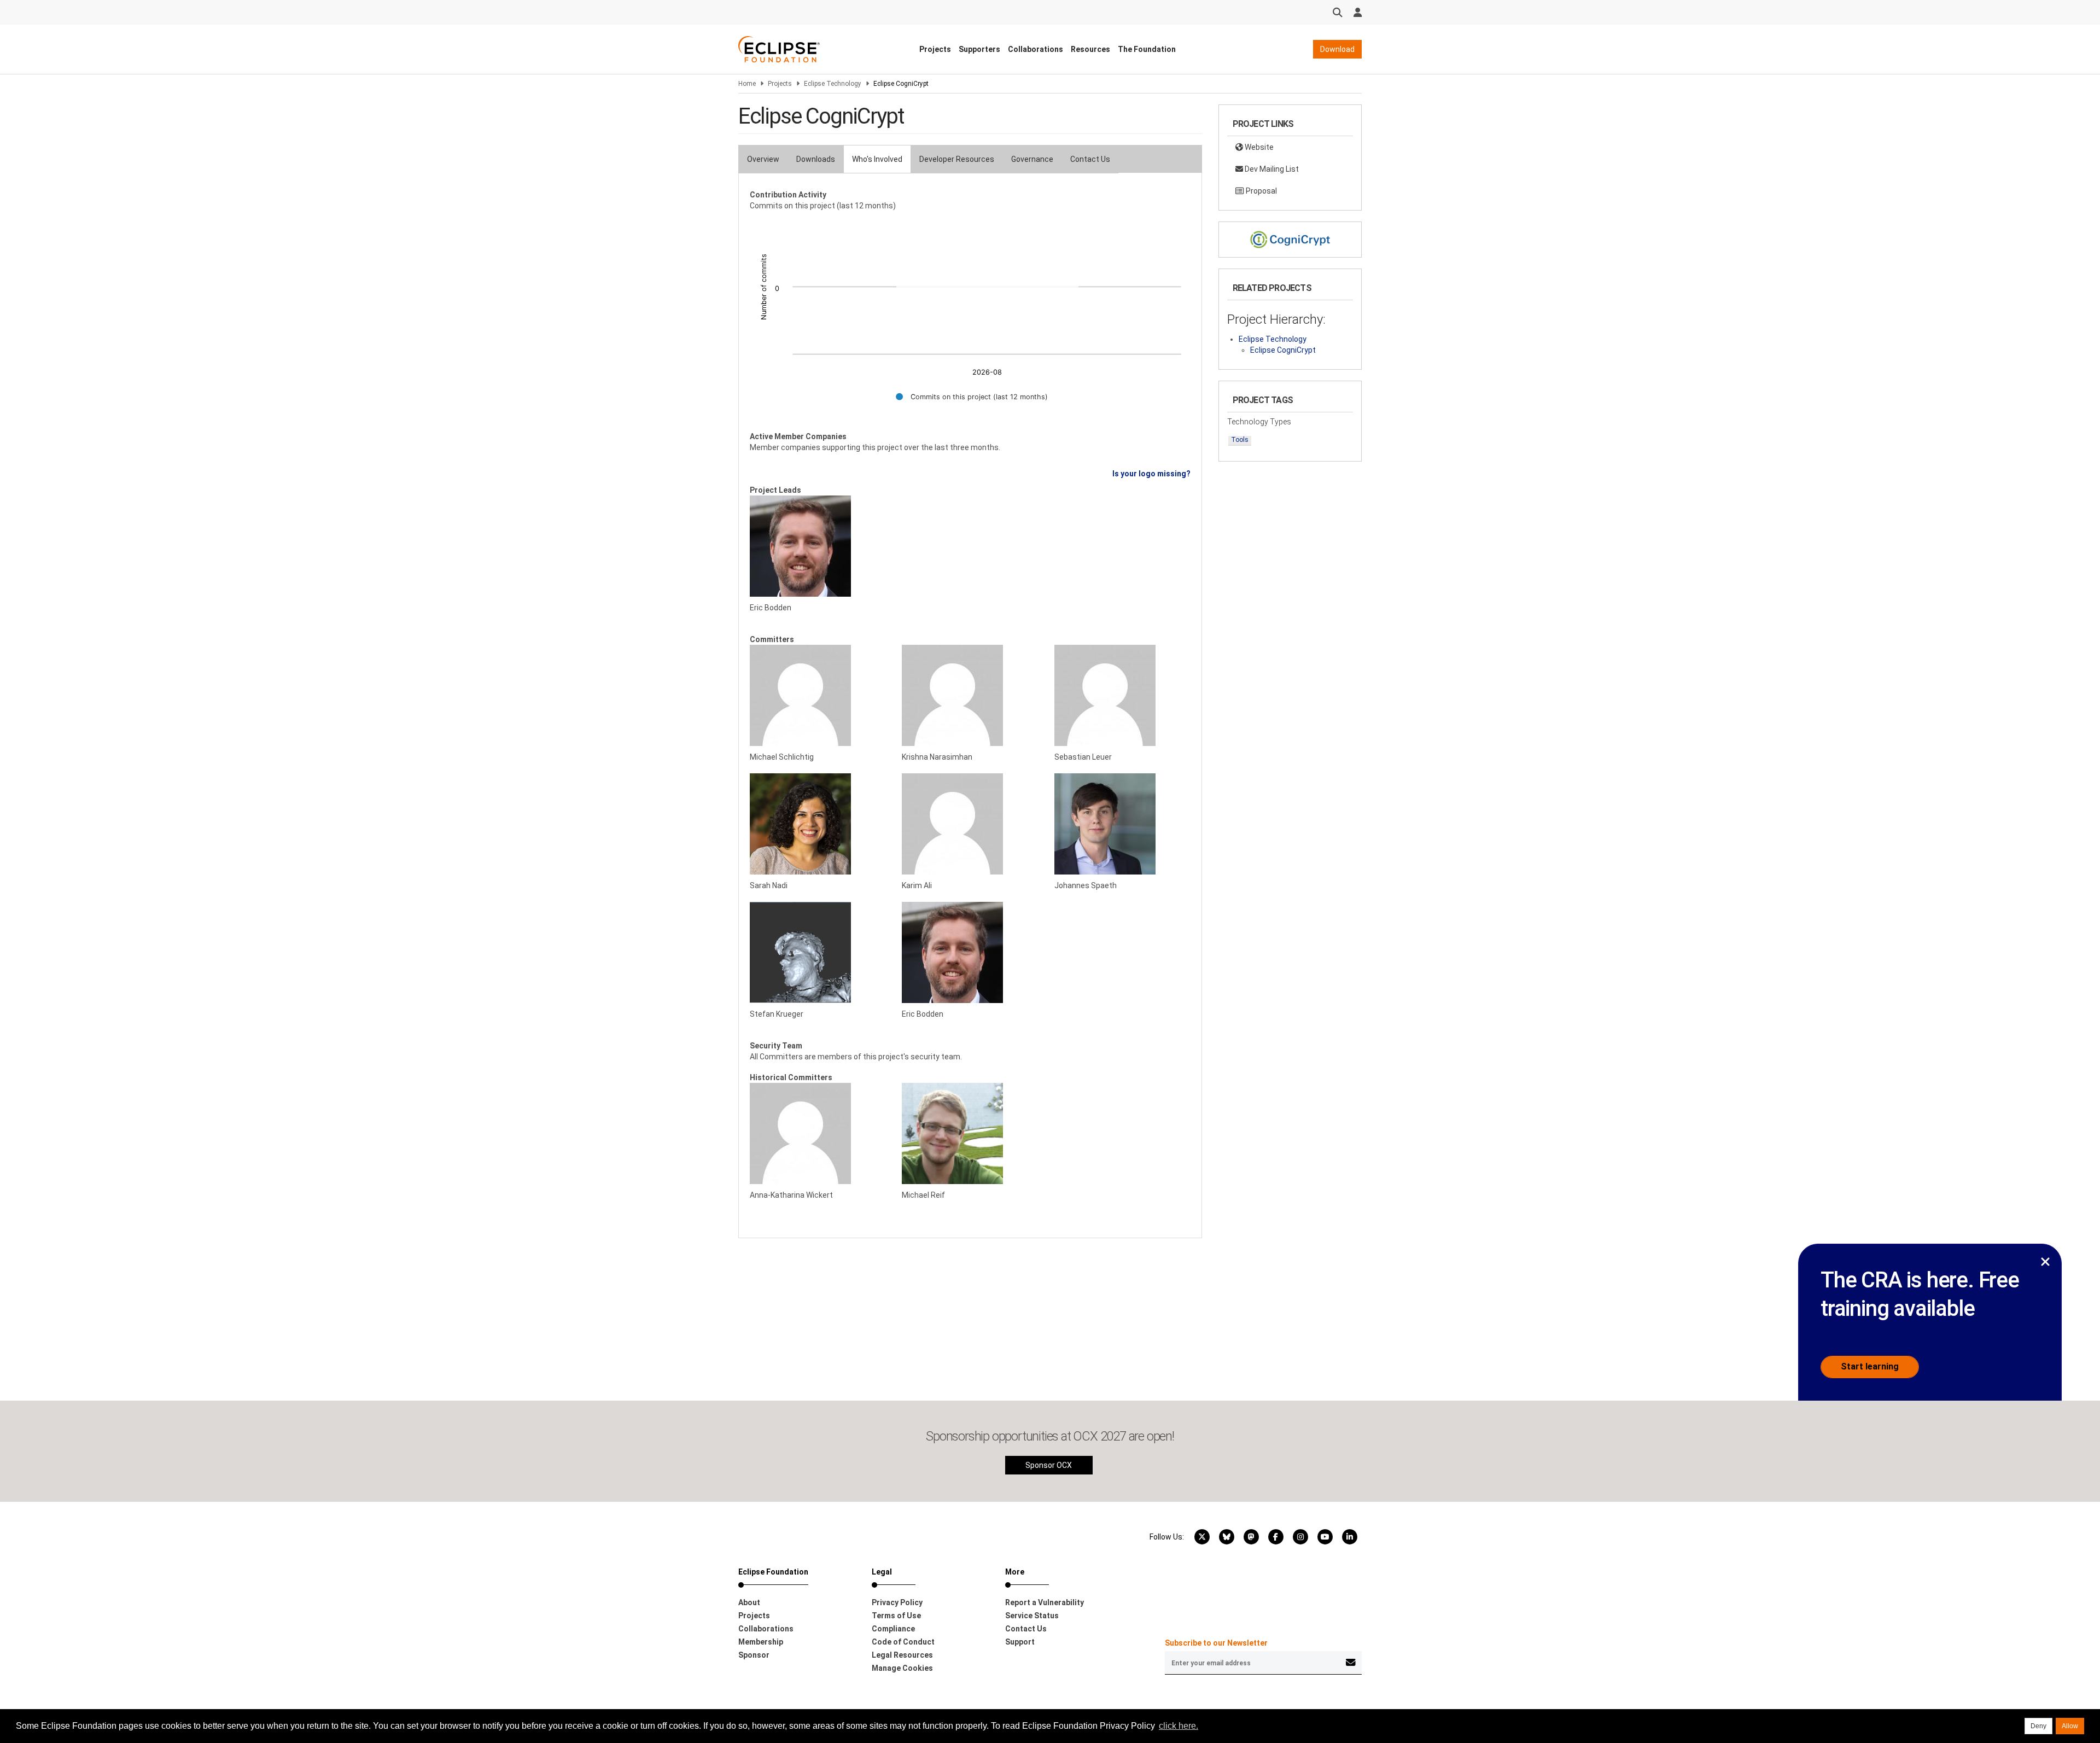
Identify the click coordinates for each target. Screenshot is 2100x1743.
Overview (763, 159)
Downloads (816, 159)
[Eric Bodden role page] (818, 546)
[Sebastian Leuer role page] (1122, 695)
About (749, 1602)
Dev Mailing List (1271, 169)
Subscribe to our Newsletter (1216, 1643)
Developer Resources (957, 159)
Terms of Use (896, 1616)
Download (1337, 49)
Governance (1032, 159)
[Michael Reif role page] (970, 1133)
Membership (761, 1642)
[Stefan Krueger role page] (818, 952)
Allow (2070, 1726)
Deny (2038, 1726)
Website (1258, 147)
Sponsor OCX (1049, 1465)
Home (747, 84)
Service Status (1032, 1616)
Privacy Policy (897, 1602)
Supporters (979, 49)
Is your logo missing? (1151, 474)
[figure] (970, 316)
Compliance (893, 1629)
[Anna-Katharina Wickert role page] (818, 1133)
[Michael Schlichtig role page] (818, 695)
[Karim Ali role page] (970, 824)
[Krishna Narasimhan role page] (970, 695)
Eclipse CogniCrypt (1283, 350)
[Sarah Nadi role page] (818, 824)
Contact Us (1090, 159)
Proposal (1261, 191)
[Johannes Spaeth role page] (1122, 824)
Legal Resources (902, 1655)
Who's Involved (877, 159)
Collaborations (1036, 49)
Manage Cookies (902, 1668)
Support (1020, 1642)
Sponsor (754, 1655)
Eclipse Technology (833, 84)
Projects (935, 49)
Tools (1240, 440)
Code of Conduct (903, 1642)
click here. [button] (1179, 1726)
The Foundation (1147, 49)
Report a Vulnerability (1045, 1602)
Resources (1090, 49)
